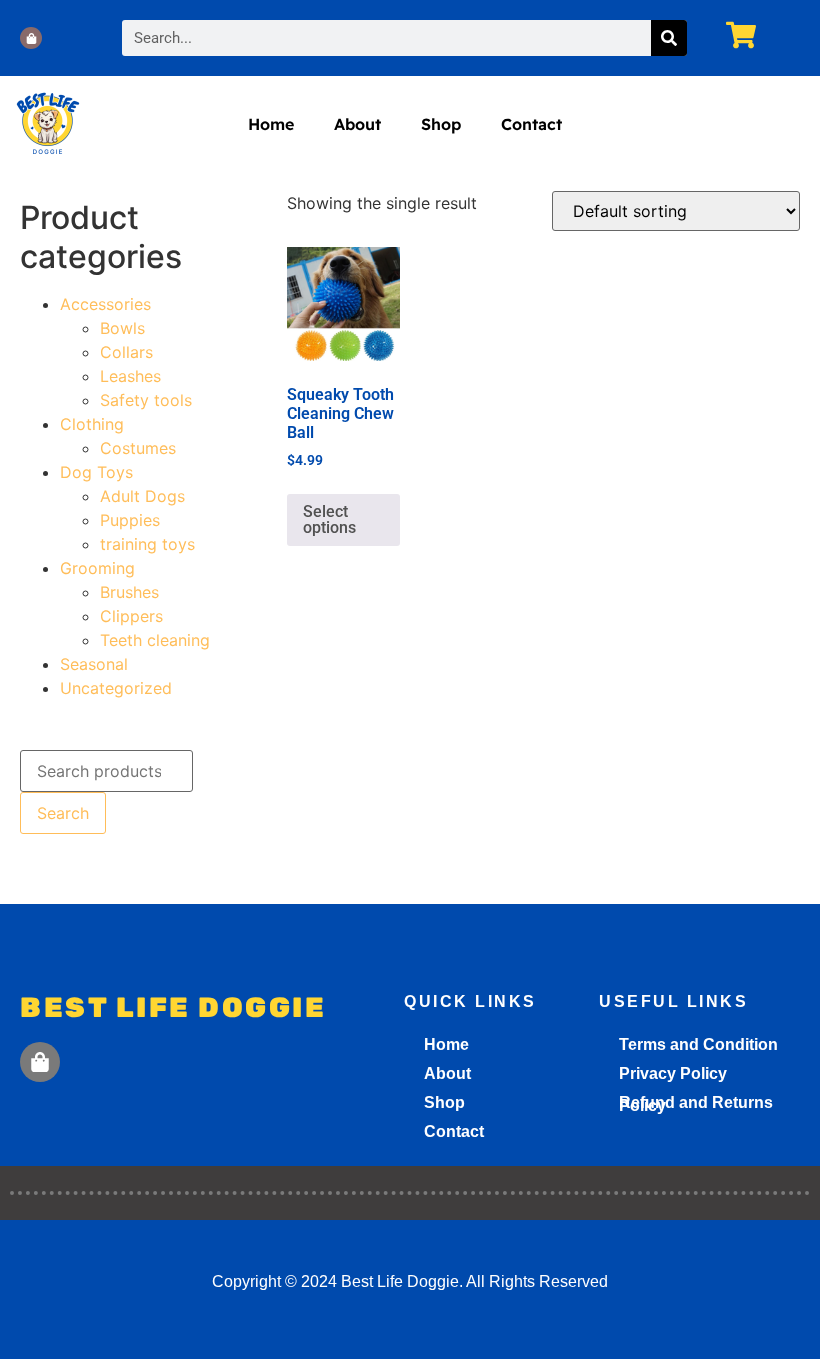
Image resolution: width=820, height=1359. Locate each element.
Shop (441, 124)
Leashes (130, 376)
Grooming (97, 568)
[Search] (669, 38)
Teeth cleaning (155, 640)
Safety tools (146, 400)
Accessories (105, 304)
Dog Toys (96, 472)
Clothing (92, 424)
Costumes (138, 448)
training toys (147, 544)
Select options (329, 519)
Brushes (129, 592)
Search (63, 813)
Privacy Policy (673, 1073)
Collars (126, 352)
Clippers (131, 616)
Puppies (130, 520)
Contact (531, 124)
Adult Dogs (142, 496)
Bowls (122, 328)
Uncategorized (116, 688)
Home (271, 124)
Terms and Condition (698, 1044)
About (357, 124)
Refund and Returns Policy (696, 1104)
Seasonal (94, 664)
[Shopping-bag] (31, 38)
